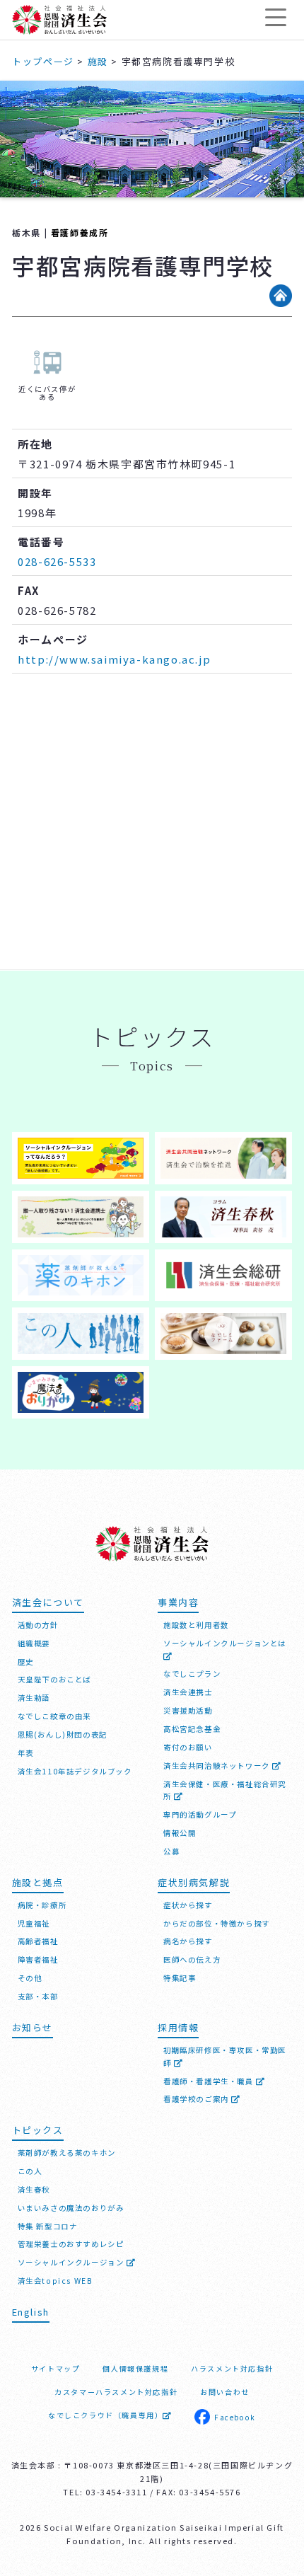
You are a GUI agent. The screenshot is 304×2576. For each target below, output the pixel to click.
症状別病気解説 (194, 1882)
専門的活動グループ (200, 1814)
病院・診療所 (42, 1905)
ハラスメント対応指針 (232, 2368)
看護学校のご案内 (197, 2099)
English (31, 2312)
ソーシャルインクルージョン (72, 2262)
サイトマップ (56, 2368)
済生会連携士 (188, 1692)
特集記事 (180, 1978)
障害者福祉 (38, 1959)
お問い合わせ (225, 2392)
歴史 (26, 1662)
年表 (26, 1753)
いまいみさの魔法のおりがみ (71, 2208)
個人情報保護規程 (135, 2368)
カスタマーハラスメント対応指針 (116, 2392)
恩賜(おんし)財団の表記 (63, 1734)
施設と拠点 (38, 1882)
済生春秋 (34, 2189)
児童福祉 (34, 1923)
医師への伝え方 (192, 1959)
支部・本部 (38, 1996)
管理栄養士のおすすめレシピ (71, 2244)
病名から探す (188, 1941)
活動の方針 (38, 1625)
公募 (171, 1851)
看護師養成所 (80, 232)
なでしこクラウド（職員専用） (105, 2415)
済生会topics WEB (55, 2281)
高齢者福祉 (38, 1941)
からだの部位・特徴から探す (217, 1923)
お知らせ (33, 2027)
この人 (30, 2171)
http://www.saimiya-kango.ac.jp (114, 659)
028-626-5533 (57, 561)
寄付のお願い (188, 1747)
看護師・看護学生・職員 (210, 2081)
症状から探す (188, 1905)
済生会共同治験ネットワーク (218, 1766)
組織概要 (34, 1643)
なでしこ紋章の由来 (54, 1716)
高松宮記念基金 (192, 1729)
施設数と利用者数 (196, 1625)
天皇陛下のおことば (54, 1679)
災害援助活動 (188, 1710)
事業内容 (178, 1602)
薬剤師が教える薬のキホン (67, 2153)
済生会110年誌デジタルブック (75, 1771)
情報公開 (180, 1833)
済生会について (48, 1602)
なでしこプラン (192, 1674)
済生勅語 (34, 1698)
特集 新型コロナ (48, 2226)
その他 (30, 1978)
